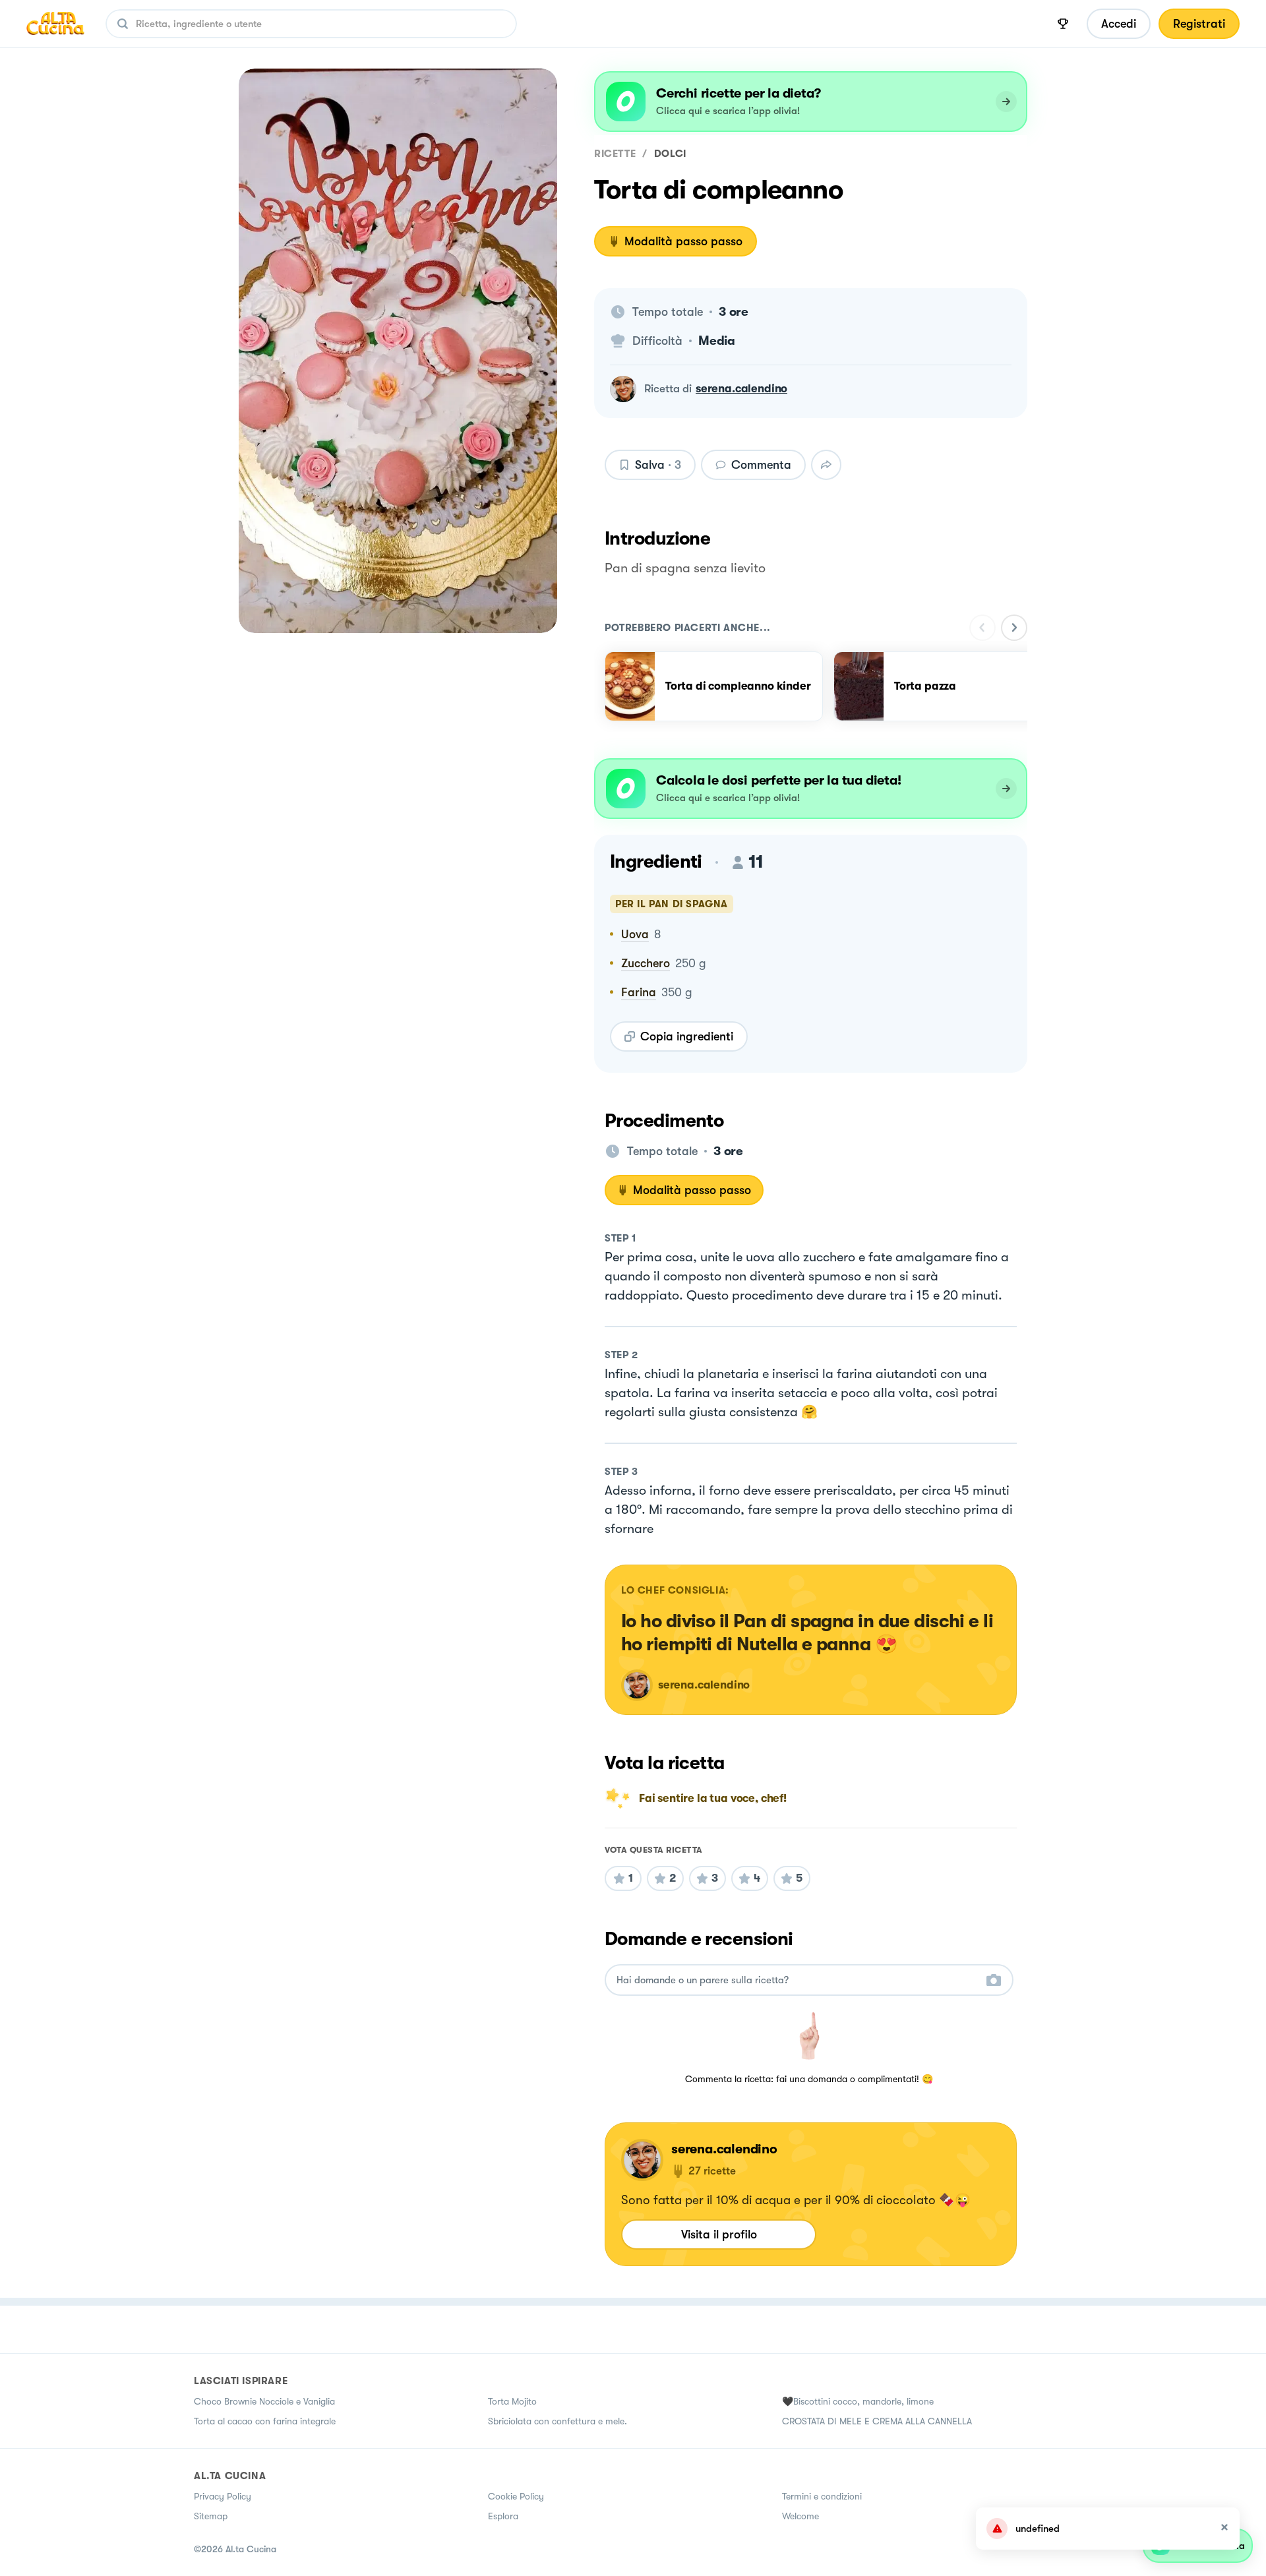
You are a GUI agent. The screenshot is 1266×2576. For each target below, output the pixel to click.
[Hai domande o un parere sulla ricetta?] (797, 1980)
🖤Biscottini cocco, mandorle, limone (858, 2401)
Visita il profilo (719, 2234)
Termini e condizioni (822, 2496)
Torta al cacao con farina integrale (265, 2421)
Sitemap (211, 2516)
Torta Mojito (512, 2401)
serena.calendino (741, 389)
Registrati (1199, 24)
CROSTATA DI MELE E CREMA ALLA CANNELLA (877, 2421)
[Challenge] (1063, 24)
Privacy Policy (223, 2496)
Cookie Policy (516, 2496)
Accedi (1119, 24)
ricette (615, 154)
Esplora (503, 2516)
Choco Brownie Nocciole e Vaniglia (264, 2401)
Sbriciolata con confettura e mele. (558, 2421)
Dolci (670, 154)
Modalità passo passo (683, 241)
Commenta (761, 465)
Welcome (800, 2516)
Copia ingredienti (687, 1036)
